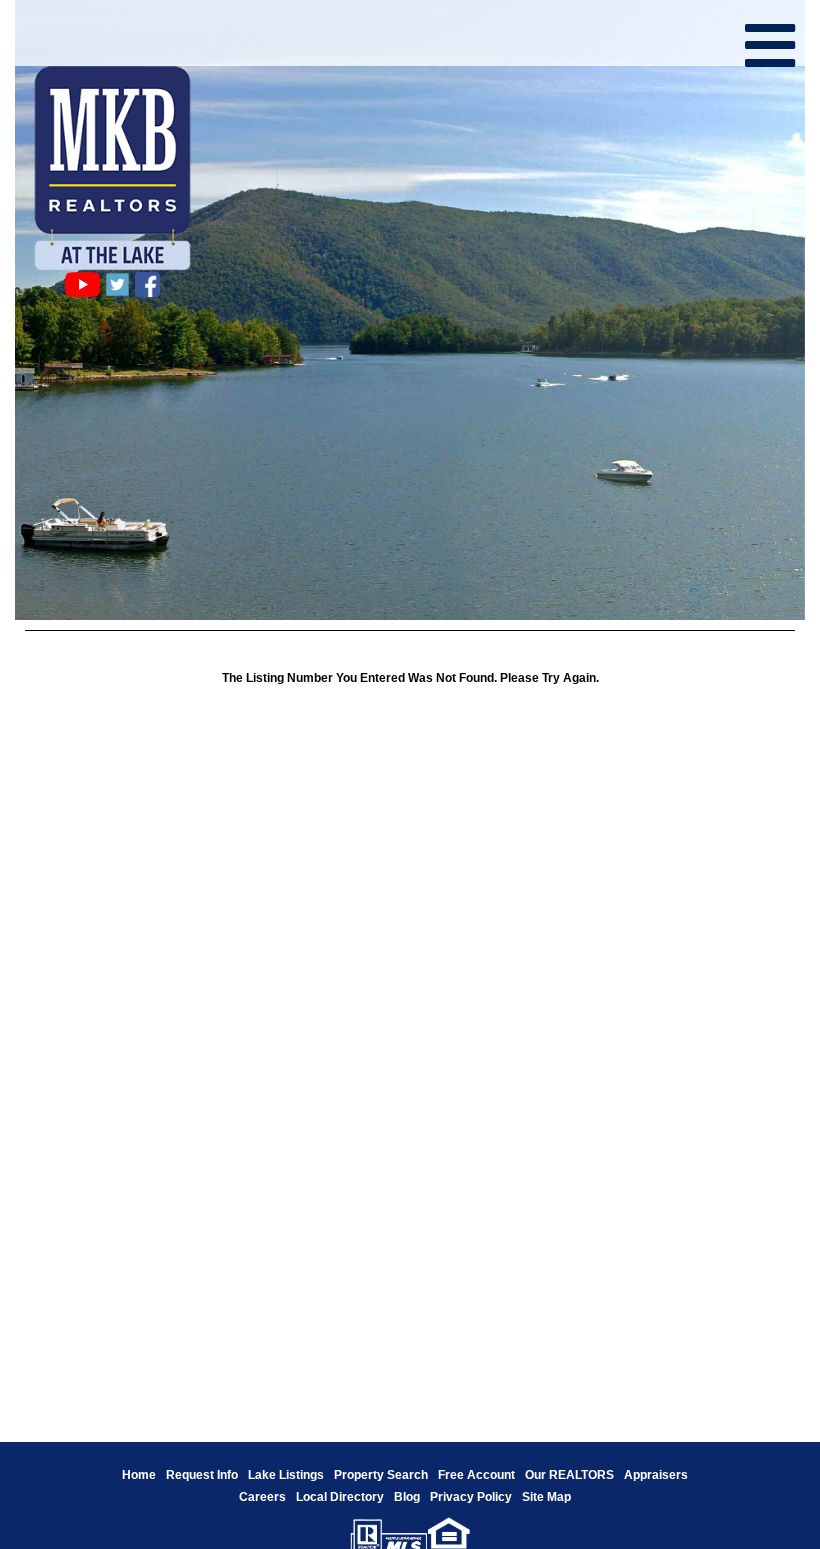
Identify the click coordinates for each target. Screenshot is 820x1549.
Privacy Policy (471, 1497)
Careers (262, 1497)
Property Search (381, 1475)
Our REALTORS (569, 1475)
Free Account (476, 1475)
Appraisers (656, 1475)
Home (139, 1475)
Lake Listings (286, 1475)
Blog (407, 1497)
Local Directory (340, 1497)
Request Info (202, 1475)
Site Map (546, 1497)
